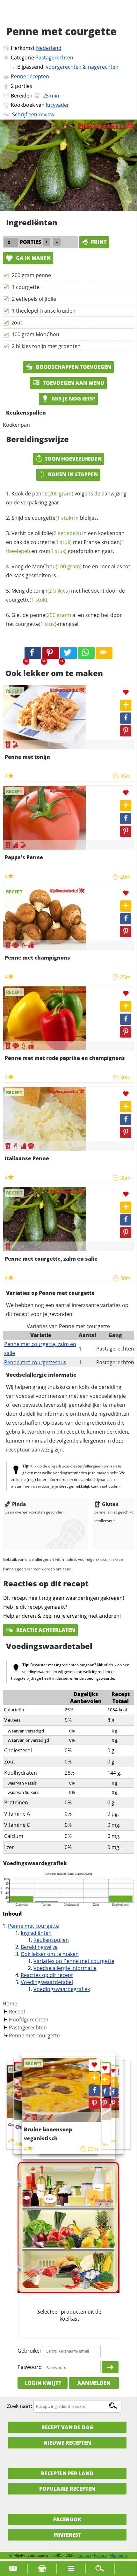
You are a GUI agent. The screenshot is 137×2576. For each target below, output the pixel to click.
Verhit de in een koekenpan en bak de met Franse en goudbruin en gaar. (65, 542)
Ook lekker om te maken (50, 1954)
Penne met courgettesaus (35, 1362)
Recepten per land (67, 2473)
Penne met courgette (33, 1926)
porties (24, 86)
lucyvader (58, 105)
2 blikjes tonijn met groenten (46, 346)
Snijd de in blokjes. (55, 518)
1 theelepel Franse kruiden (44, 311)
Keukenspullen (51, 1940)
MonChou (57, 566)
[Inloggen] (110, 2367)
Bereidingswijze (39, 1947)
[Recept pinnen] (126, 731)
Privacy (100, 2555)
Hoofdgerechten (29, 2020)
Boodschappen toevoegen (73, 367)
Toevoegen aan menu (73, 383)
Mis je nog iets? (73, 399)
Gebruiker (30, 2351)
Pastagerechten (54, 58)
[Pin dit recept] (51, 653)
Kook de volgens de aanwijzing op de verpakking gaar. (66, 498)
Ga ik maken (33, 258)
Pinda (19, 1504)
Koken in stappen (73, 474)
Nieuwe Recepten (67, 2443)
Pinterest (67, 2535)
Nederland (49, 48)
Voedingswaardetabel (47, 1982)
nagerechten (103, 67)
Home (10, 2004)
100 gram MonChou (36, 334)
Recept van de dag (67, 2427)
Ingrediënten (36, 1933)
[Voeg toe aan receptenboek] (126, 705)
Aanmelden (94, 2383)
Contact (84, 2555)
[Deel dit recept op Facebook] (33, 653)
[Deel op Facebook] (126, 718)
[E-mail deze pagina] (104, 653)
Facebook (67, 2519)
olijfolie (58, 533)
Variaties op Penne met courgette (74, 1961)
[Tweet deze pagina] (68, 653)
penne (53, 494)
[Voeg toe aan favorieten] (126, 693)
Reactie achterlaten (45, 1630)
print (99, 242)
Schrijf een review (33, 114)
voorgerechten (64, 67)
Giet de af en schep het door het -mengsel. (64, 619)
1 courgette (26, 287)
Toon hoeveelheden (73, 459)
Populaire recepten (67, 2489)
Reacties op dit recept (47, 1975)
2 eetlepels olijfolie (34, 299)
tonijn (52, 591)
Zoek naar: (20, 2406)
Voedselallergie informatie (65, 1968)
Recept (17, 2012)
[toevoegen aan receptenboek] (113, 2082)
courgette (52, 518)
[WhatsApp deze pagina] (86, 653)
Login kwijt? (43, 2383)
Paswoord (30, 2367)
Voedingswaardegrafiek (62, 1989)
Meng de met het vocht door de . (65, 595)
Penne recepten (30, 76)
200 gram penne (31, 275)
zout (17, 323)
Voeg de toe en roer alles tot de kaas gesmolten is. (68, 571)
